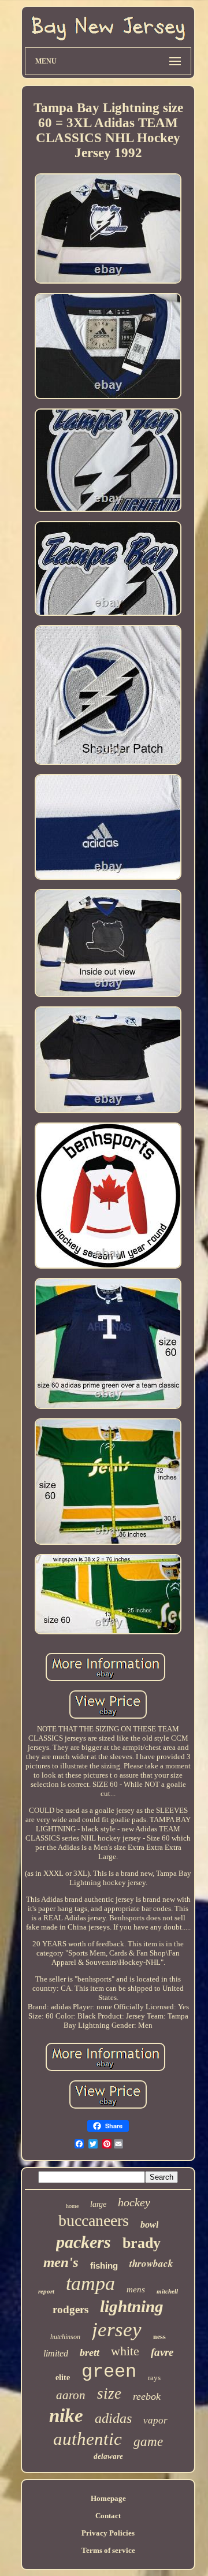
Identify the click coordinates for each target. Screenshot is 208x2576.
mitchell (167, 2291)
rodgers (70, 2309)
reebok (147, 2396)
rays (154, 2378)
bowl (149, 2224)
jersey (117, 2330)
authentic (88, 2439)
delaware (108, 2456)
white (125, 2351)
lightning (132, 2306)
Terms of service (108, 2550)
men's (61, 2262)
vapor (155, 2420)
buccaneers (94, 2220)
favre (162, 2352)
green (109, 2372)
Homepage (108, 2498)
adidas (113, 2418)
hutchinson (65, 2337)
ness (159, 2337)
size (109, 2393)
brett (90, 2352)
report (46, 2291)
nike (66, 2415)
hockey (134, 2202)
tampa (90, 2283)
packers (83, 2242)
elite (63, 2378)
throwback (151, 2263)
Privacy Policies (108, 2533)
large (98, 2204)
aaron (71, 2395)
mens (136, 2289)
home (72, 2206)
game (148, 2442)
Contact (108, 2516)
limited (56, 2353)
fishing (104, 2265)
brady (142, 2243)
